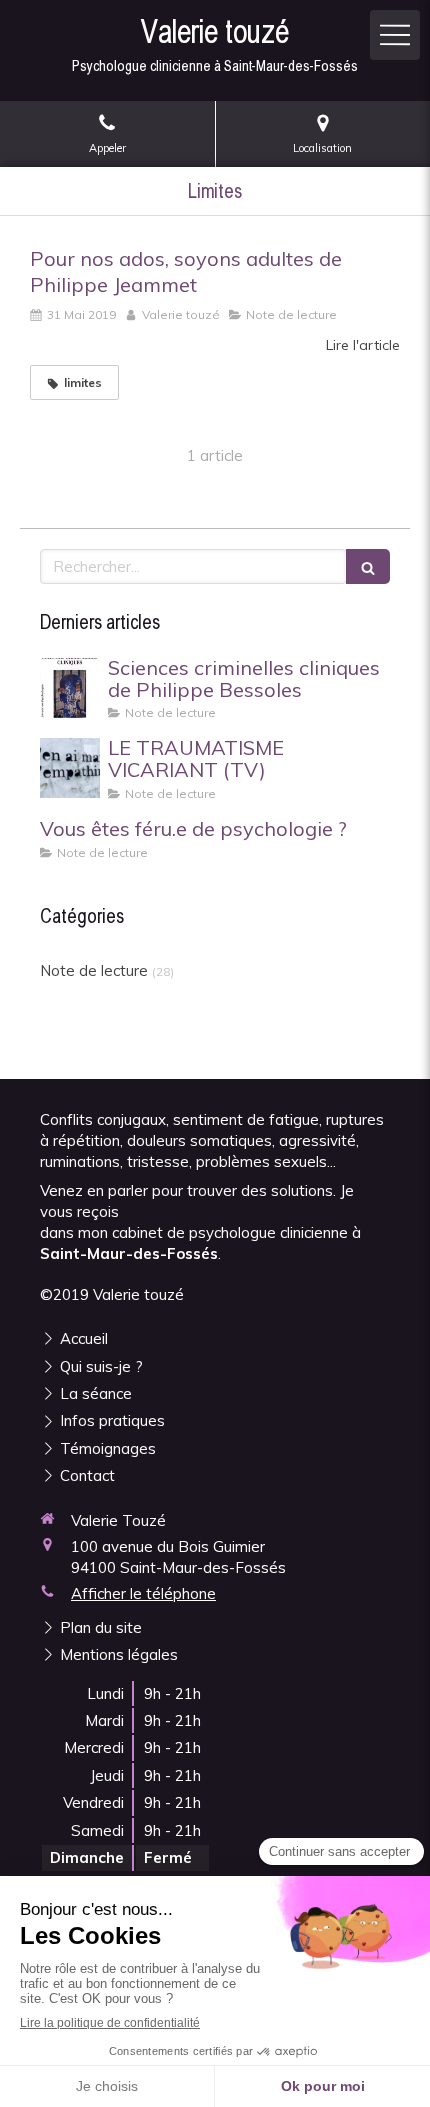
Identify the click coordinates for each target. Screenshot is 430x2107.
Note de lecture (94, 970)
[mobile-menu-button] (395, 35)
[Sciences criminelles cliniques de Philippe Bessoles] (70, 688)
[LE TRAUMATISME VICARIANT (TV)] (70, 768)
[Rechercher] (368, 566)
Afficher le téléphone (143, 1593)
